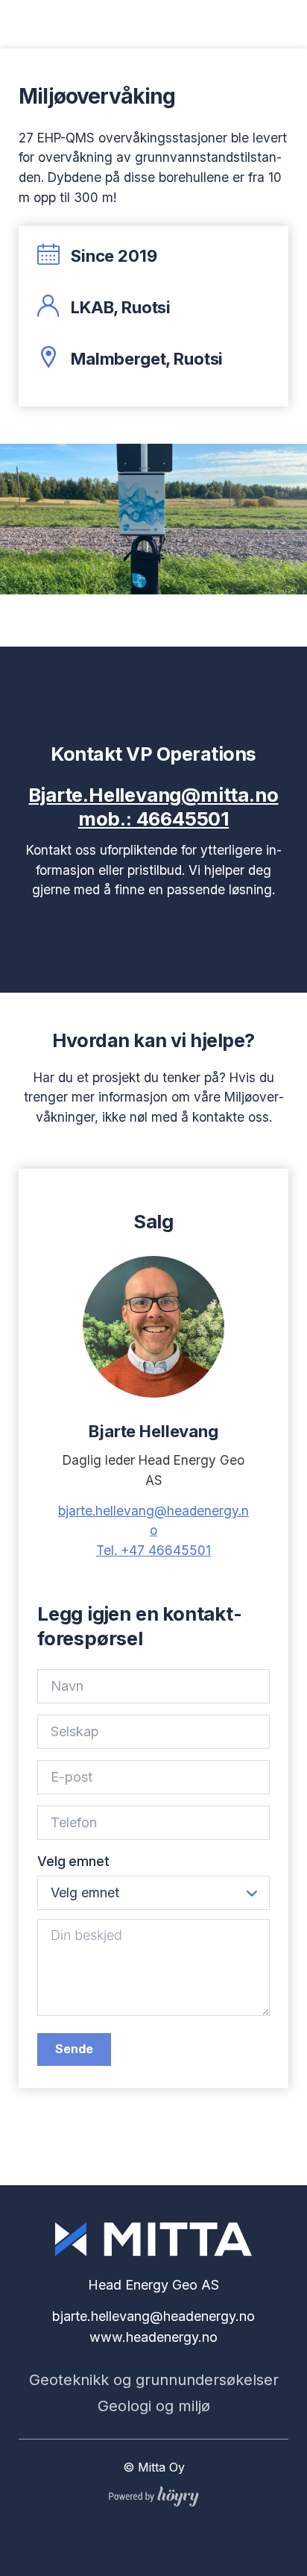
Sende (74, 2049)
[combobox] (153, 1893)
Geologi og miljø (154, 2406)
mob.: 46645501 (153, 819)
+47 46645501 (153, 1550)
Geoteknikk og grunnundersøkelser (154, 2380)
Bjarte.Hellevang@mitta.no (153, 795)
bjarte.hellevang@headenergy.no (153, 2316)
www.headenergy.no (153, 2337)
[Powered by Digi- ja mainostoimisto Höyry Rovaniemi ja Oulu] (154, 2493)
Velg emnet (73, 1861)
